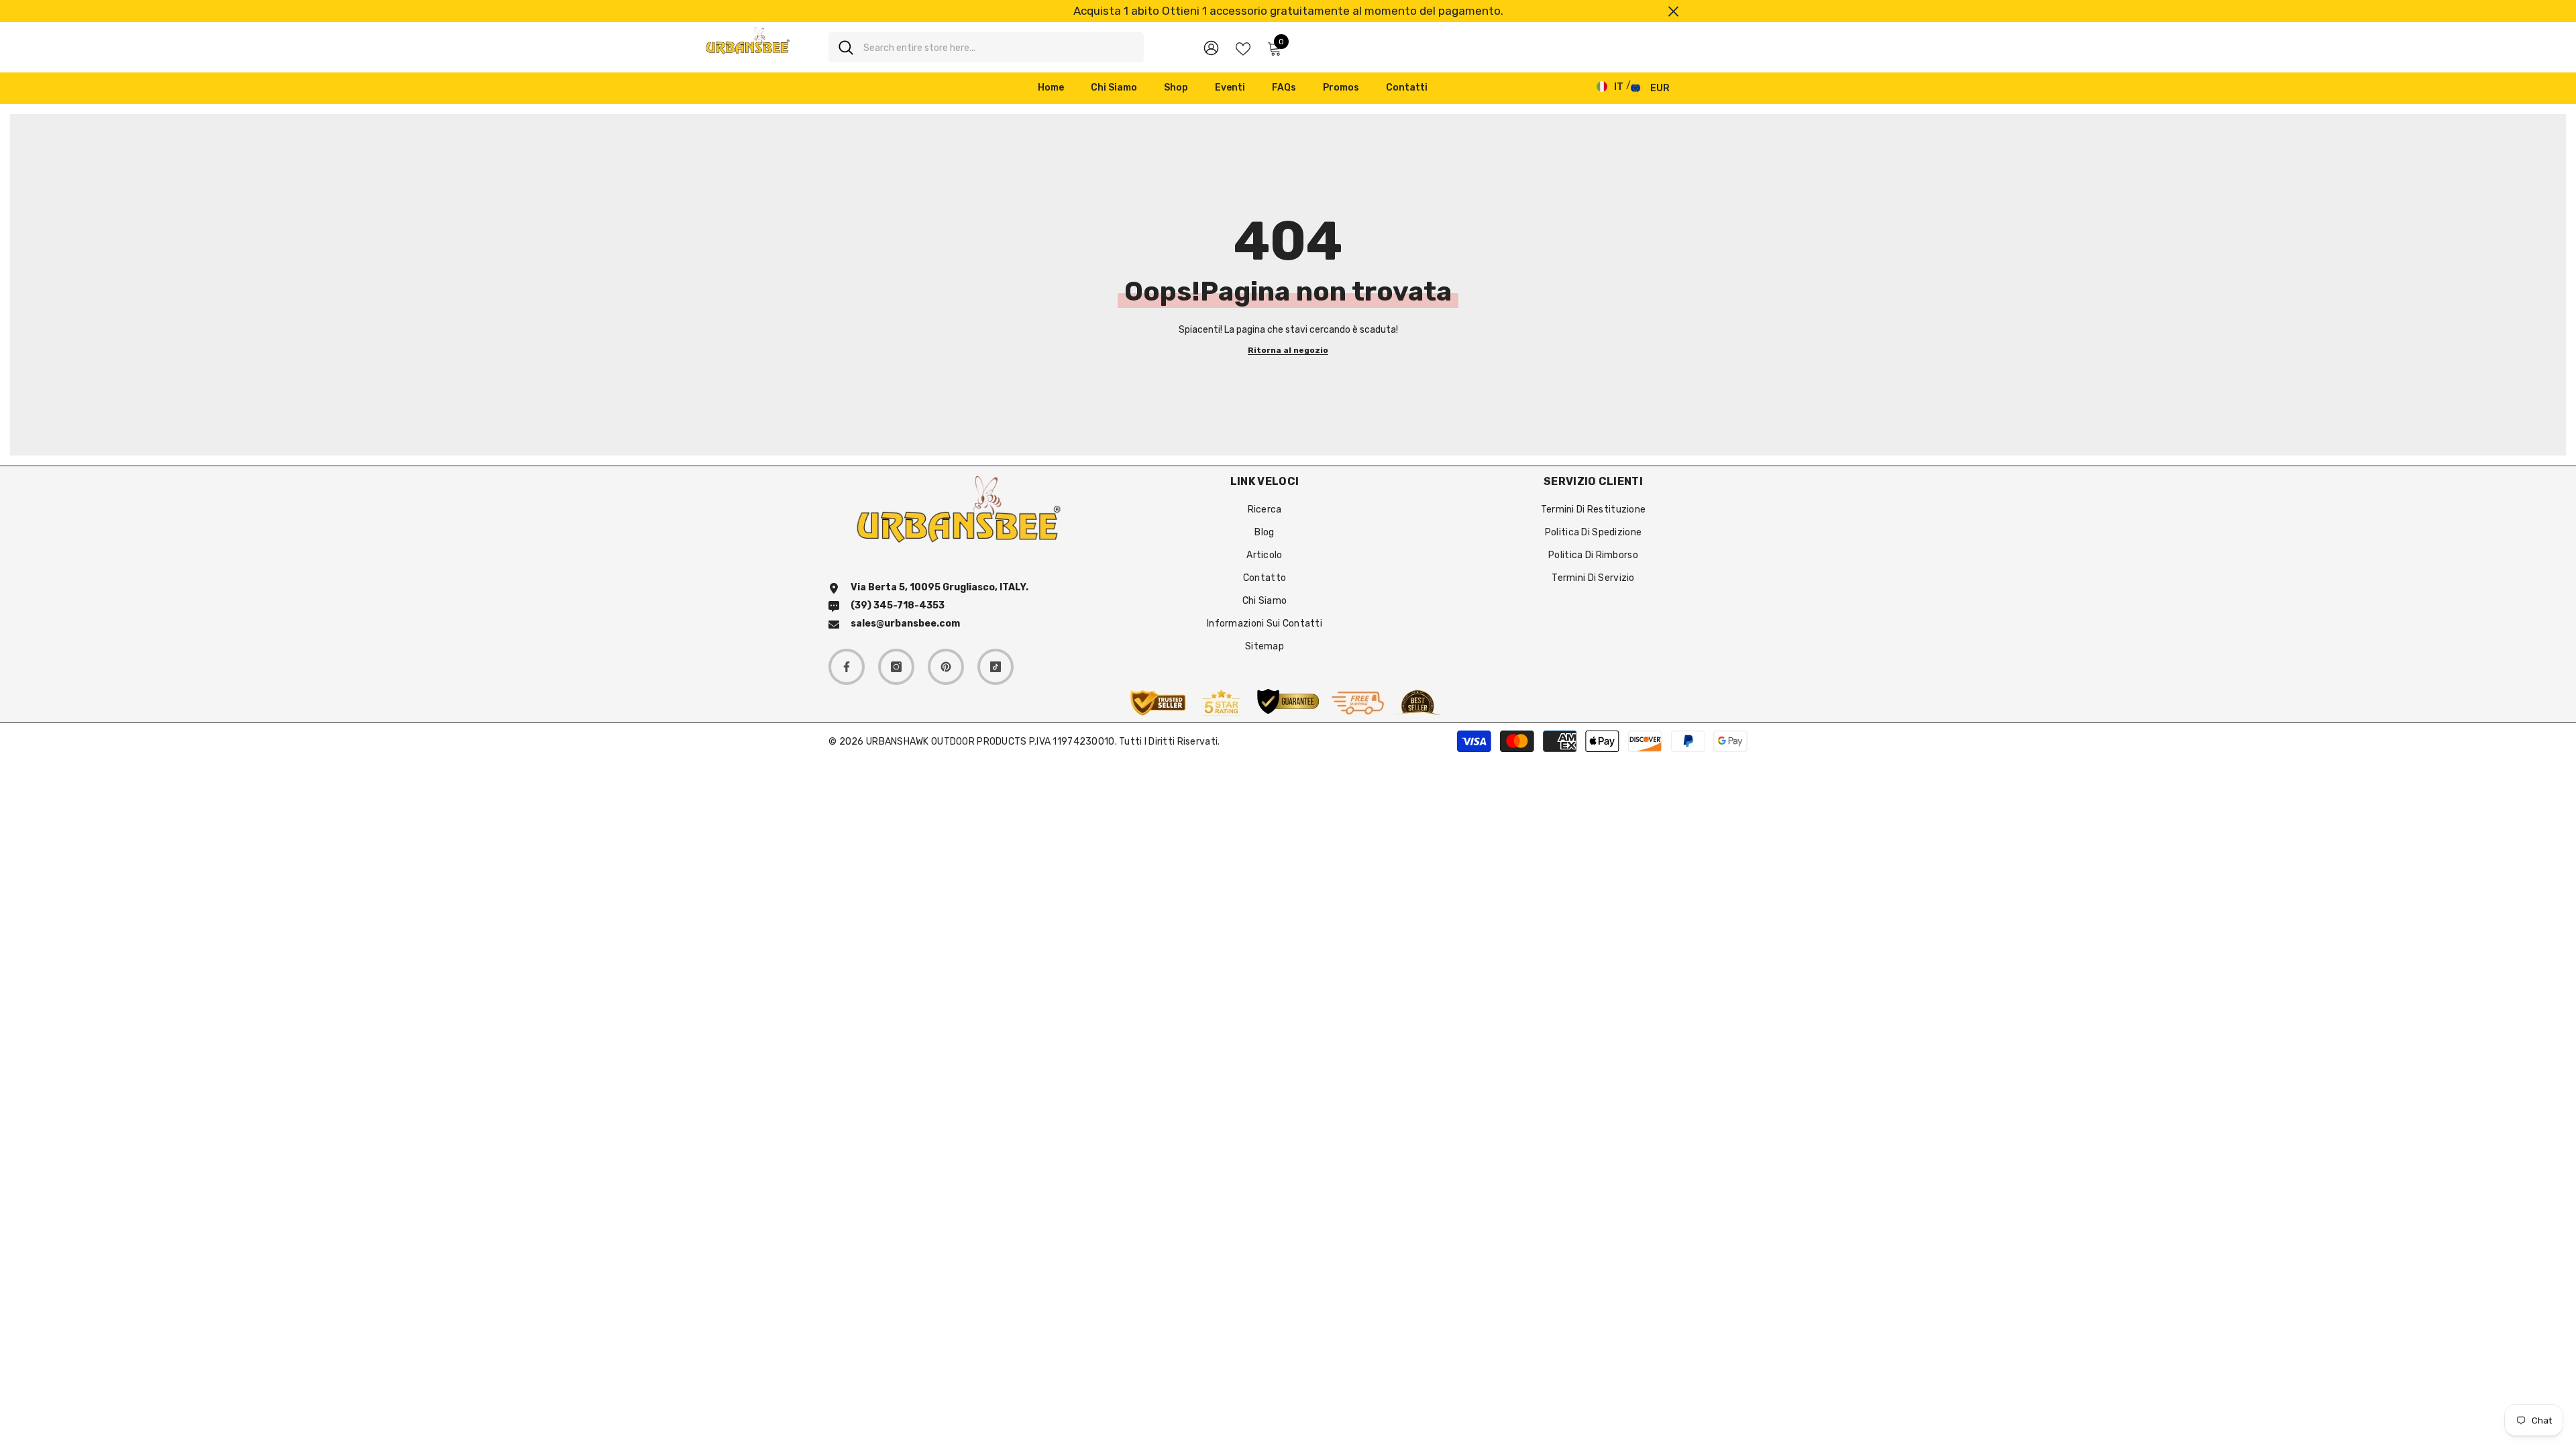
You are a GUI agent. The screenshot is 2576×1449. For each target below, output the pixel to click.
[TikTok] (996, 667)
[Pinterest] (946, 667)
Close (1673, 11)
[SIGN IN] (1211, 47)
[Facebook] (847, 667)
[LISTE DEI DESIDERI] (1243, 48)
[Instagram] (896, 667)
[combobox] (999, 47)
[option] (1288, 11)
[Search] (986, 47)
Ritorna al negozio (1288, 351)
